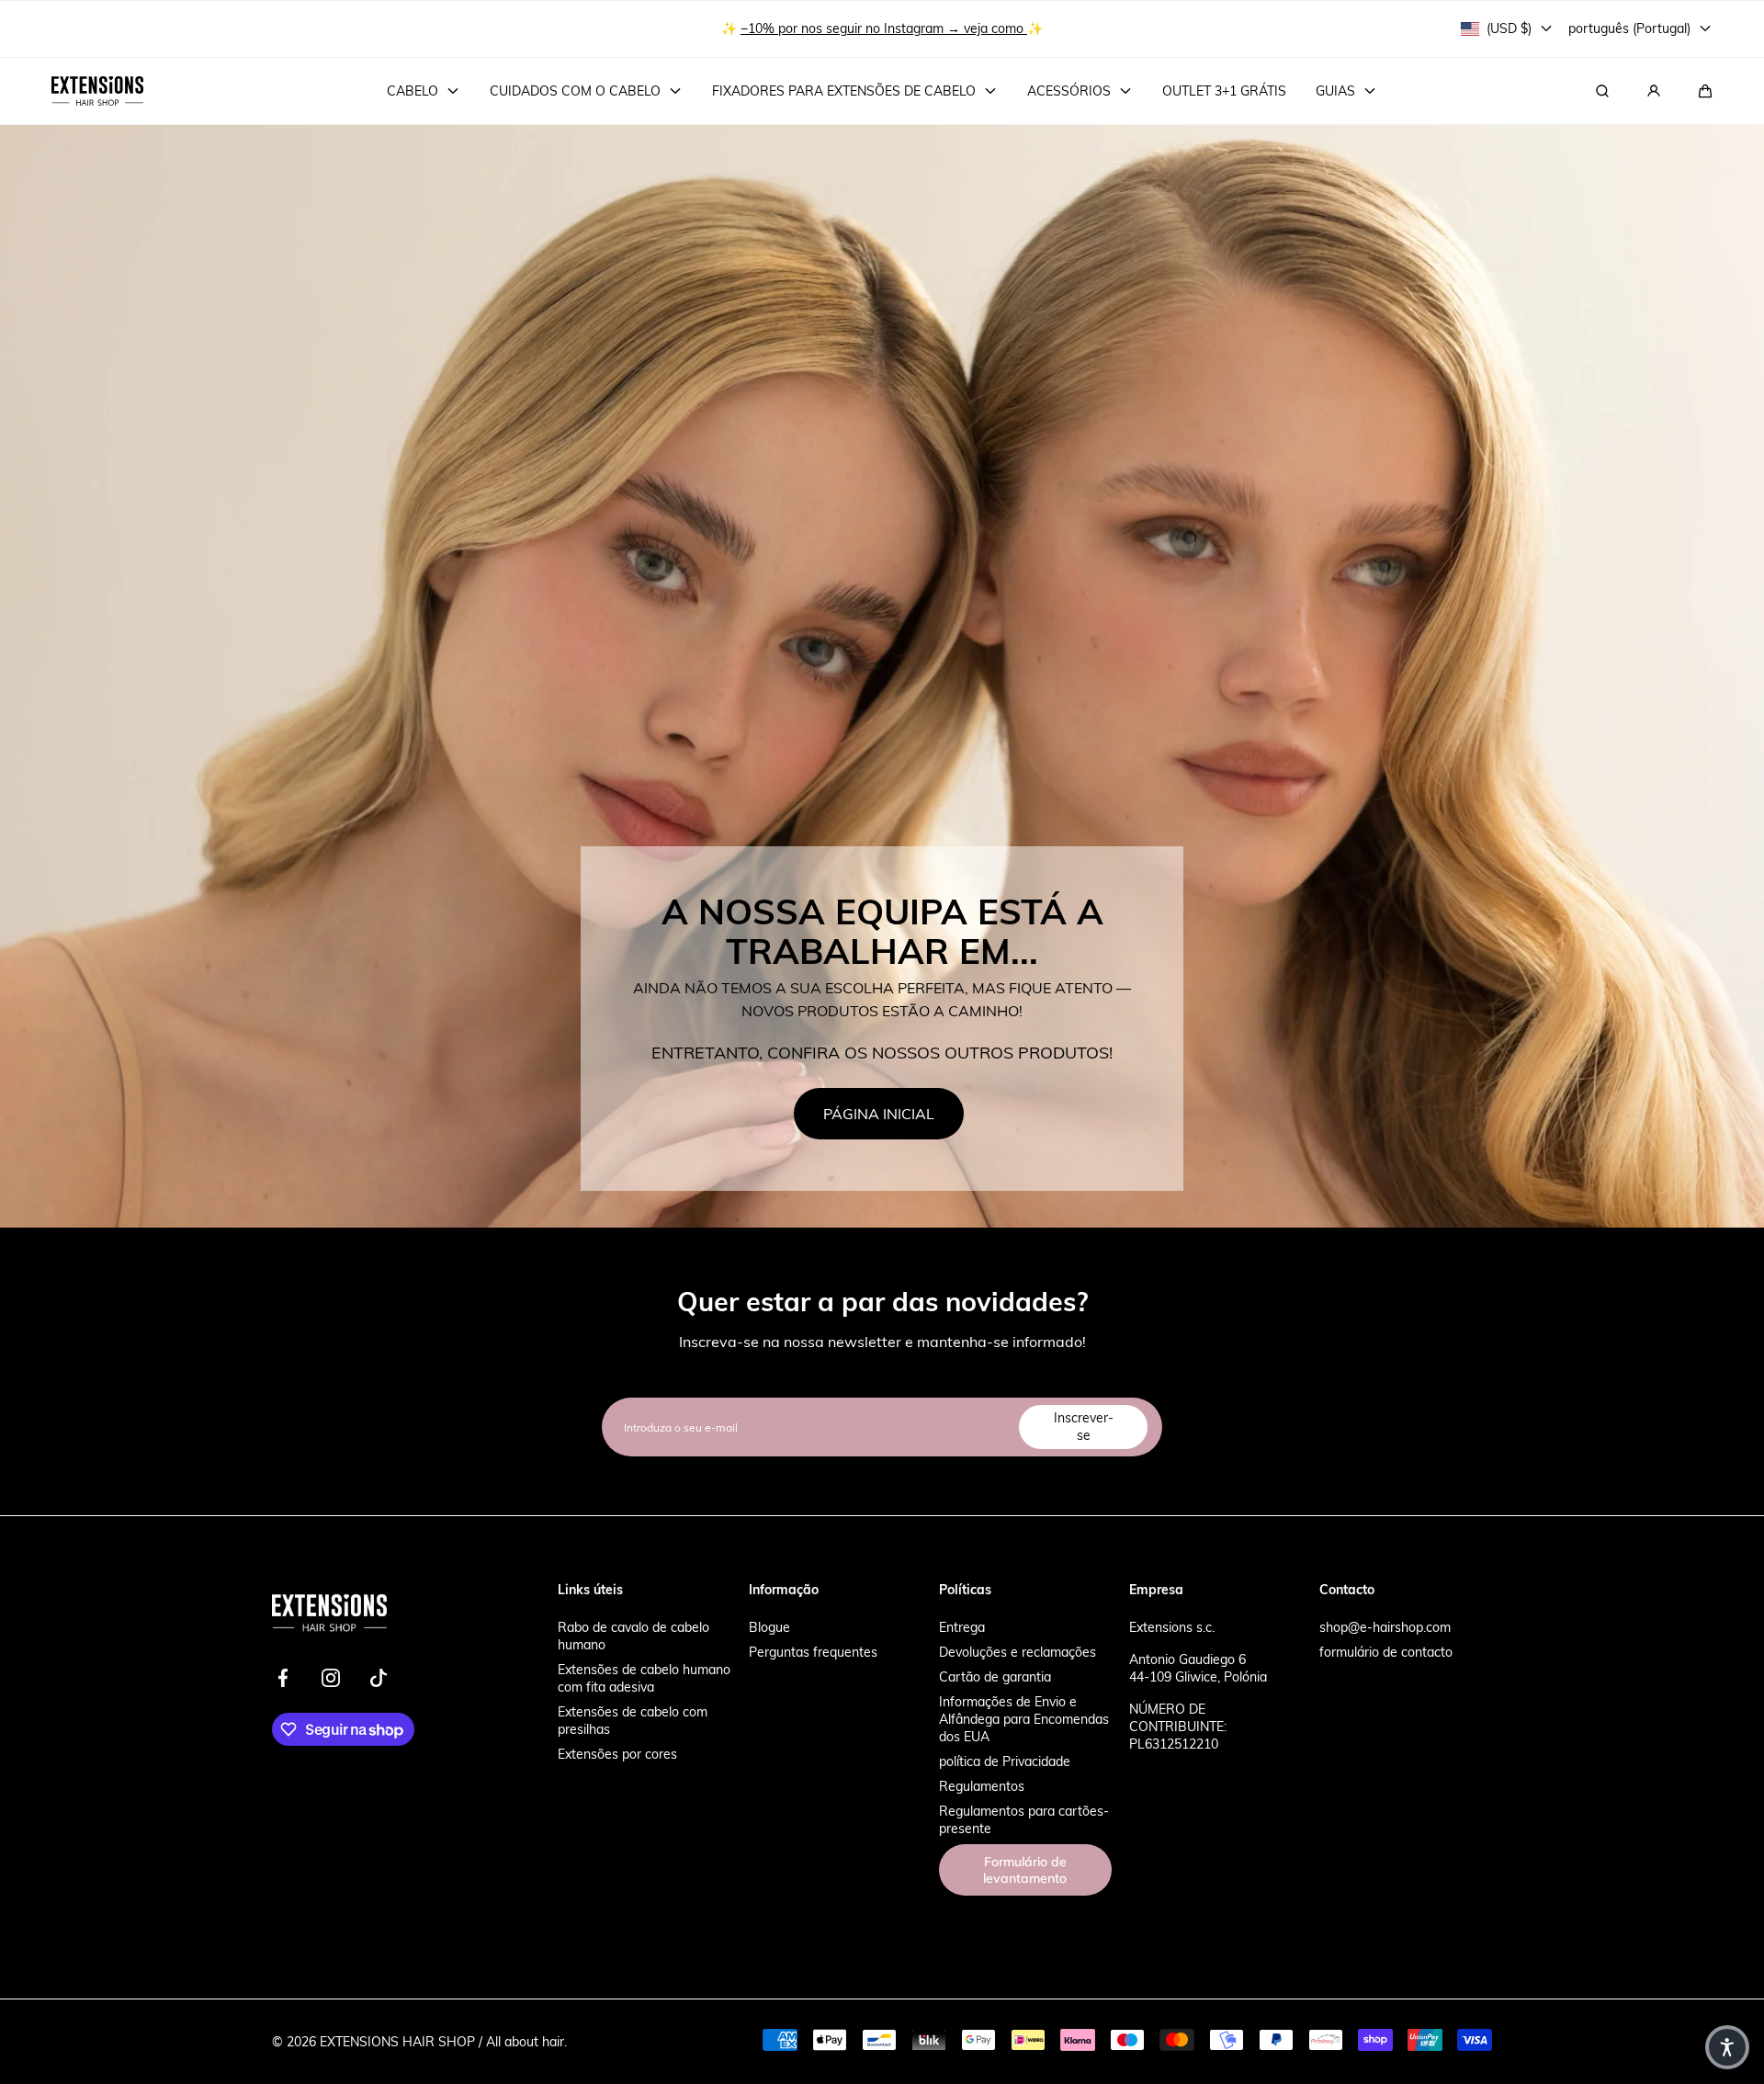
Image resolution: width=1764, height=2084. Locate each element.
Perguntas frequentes (813, 1652)
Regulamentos (982, 1786)
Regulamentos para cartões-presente (1024, 1819)
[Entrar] (1654, 91)
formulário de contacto (1386, 1652)
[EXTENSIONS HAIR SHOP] (97, 91)
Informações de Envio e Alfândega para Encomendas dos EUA (1024, 1719)
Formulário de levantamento (1025, 1870)
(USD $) (1509, 28)
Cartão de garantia (995, 1676)
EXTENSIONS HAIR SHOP (397, 2041)
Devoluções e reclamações (1018, 1652)
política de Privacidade (1005, 1761)
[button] (1705, 91)
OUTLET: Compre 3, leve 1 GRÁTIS (884, 18)
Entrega (962, 1627)
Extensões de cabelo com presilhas (633, 1720)
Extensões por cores (617, 1754)
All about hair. (526, 2041)
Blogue (769, 1627)
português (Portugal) (1629, 28)
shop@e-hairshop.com (1385, 1627)
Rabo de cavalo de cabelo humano (633, 1636)
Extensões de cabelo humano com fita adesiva (644, 1678)
